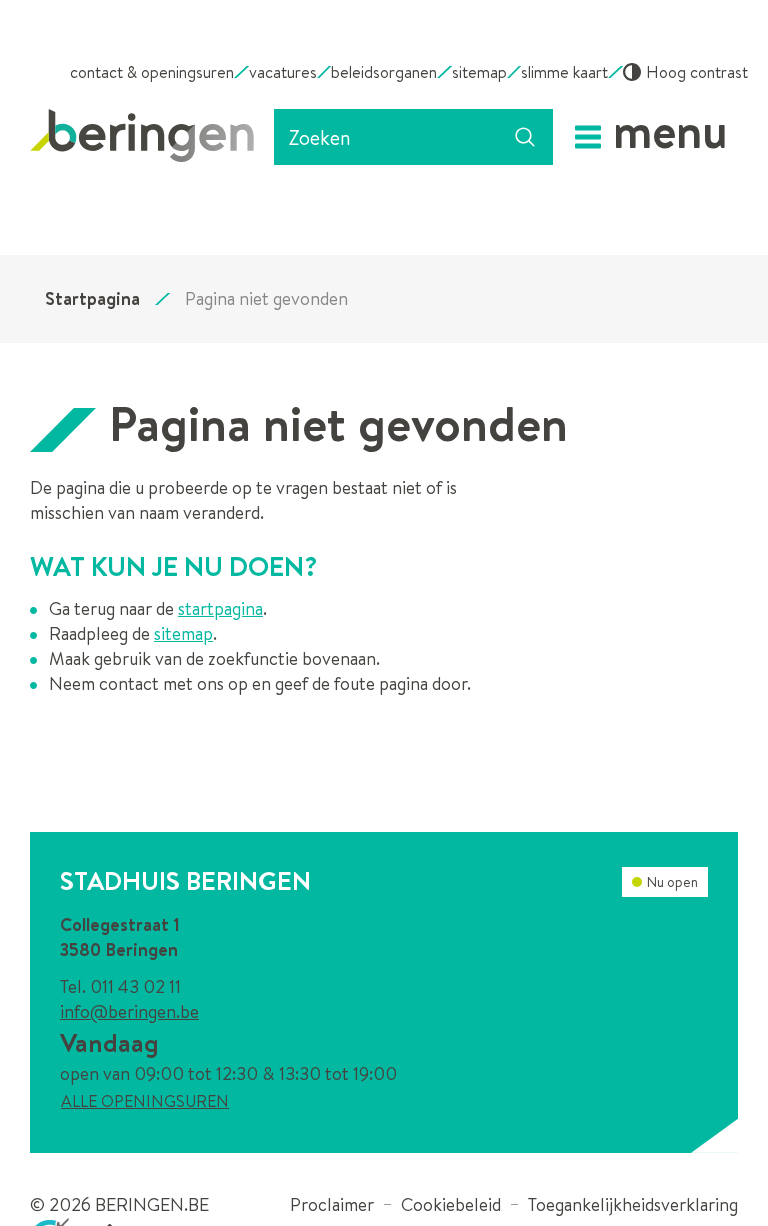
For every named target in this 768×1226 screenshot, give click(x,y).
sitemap (183, 633)
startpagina (220, 608)
